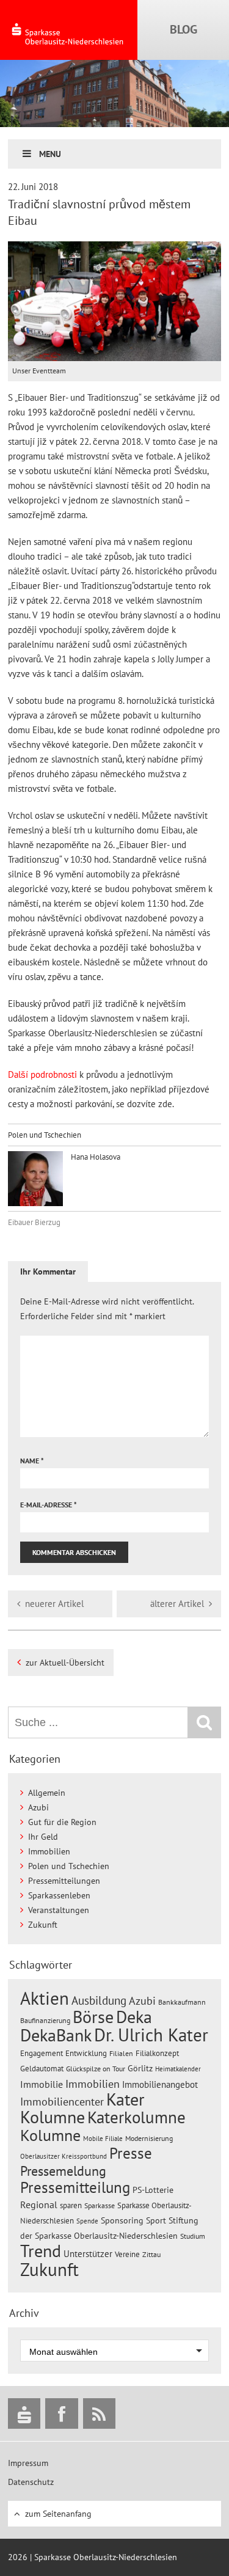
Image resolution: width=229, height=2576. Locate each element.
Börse (93, 2017)
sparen (71, 2205)
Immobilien (49, 1851)
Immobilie (42, 2084)
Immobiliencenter (62, 2101)
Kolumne (50, 2135)
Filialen (121, 2053)
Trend (41, 2251)
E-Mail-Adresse (49, 1505)
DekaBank (56, 2035)
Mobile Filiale (103, 2139)
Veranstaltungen (59, 1910)
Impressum (28, 2463)
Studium (193, 2236)
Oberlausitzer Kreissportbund (64, 2156)
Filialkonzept (157, 2053)
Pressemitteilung (75, 2187)
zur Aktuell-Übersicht (65, 1663)
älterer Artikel (177, 1604)
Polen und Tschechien (45, 1135)
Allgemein (47, 1793)
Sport (156, 2220)
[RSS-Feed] (99, 2413)
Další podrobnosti (42, 1074)
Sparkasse (100, 2205)
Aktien (45, 1998)
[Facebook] (61, 2413)
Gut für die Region (62, 1822)
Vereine (127, 2254)
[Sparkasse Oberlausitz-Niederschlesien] (24, 2413)
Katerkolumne (136, 2117)
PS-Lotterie (153, 2190)
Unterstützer (88, 2253)
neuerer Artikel (54, 1604)
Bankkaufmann (182, 2002)
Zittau (151, 2254)
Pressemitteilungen (64, 1881)
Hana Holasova (95, 1157)
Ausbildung (99, 2000)
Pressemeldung (63, 2171)
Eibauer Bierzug (34, 1222)
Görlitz (140, 2068)
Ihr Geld (43, 1837)
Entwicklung (86, 2053)
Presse (131, 2153)
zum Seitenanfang (58, 2514)
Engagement (42, 2053)
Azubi (38, 1807)
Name (32, 1461)
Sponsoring (122, 2220)
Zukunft (43, 1925)
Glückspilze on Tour (96, 2068)
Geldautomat (42, 2069)
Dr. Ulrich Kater (151, 2035)
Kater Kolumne (82, 2108)
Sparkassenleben (59, 1895)
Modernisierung (149, 2138)
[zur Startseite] (69, 30)
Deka (134, 2017)
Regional (39, 2205)
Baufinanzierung (45, 2020)
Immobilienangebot (160, 2084)
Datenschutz (31, 2482)
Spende (87, 2221)
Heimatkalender (178, 2069)
